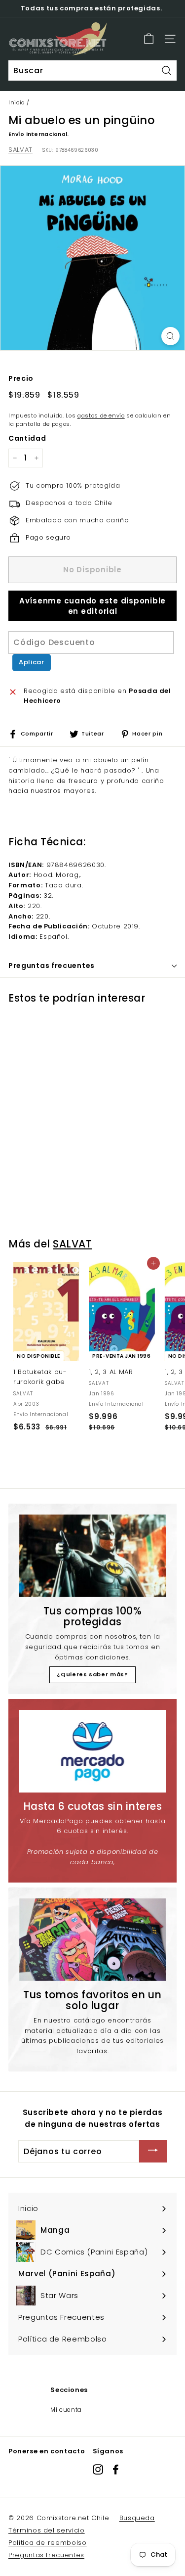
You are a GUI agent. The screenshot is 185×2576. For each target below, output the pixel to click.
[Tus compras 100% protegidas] (92, 1556)
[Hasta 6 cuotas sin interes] (92, 1751)
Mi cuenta (66, 2410)
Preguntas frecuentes (46, 2555)
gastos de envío (101, 415)
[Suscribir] (153, 2151)
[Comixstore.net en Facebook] (116, 2469)
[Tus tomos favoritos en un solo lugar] (92, 1940)
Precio (21, 378)
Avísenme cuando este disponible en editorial (92, 606)
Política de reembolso (48, 2543)
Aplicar (32, 662)
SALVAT (20, 150)
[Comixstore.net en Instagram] (98, 2469)
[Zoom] (170, 336)
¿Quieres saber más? (92, 1674)
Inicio (17, 102)
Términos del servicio (47, 2530)
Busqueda (137, 2518)
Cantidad (27, 438)
